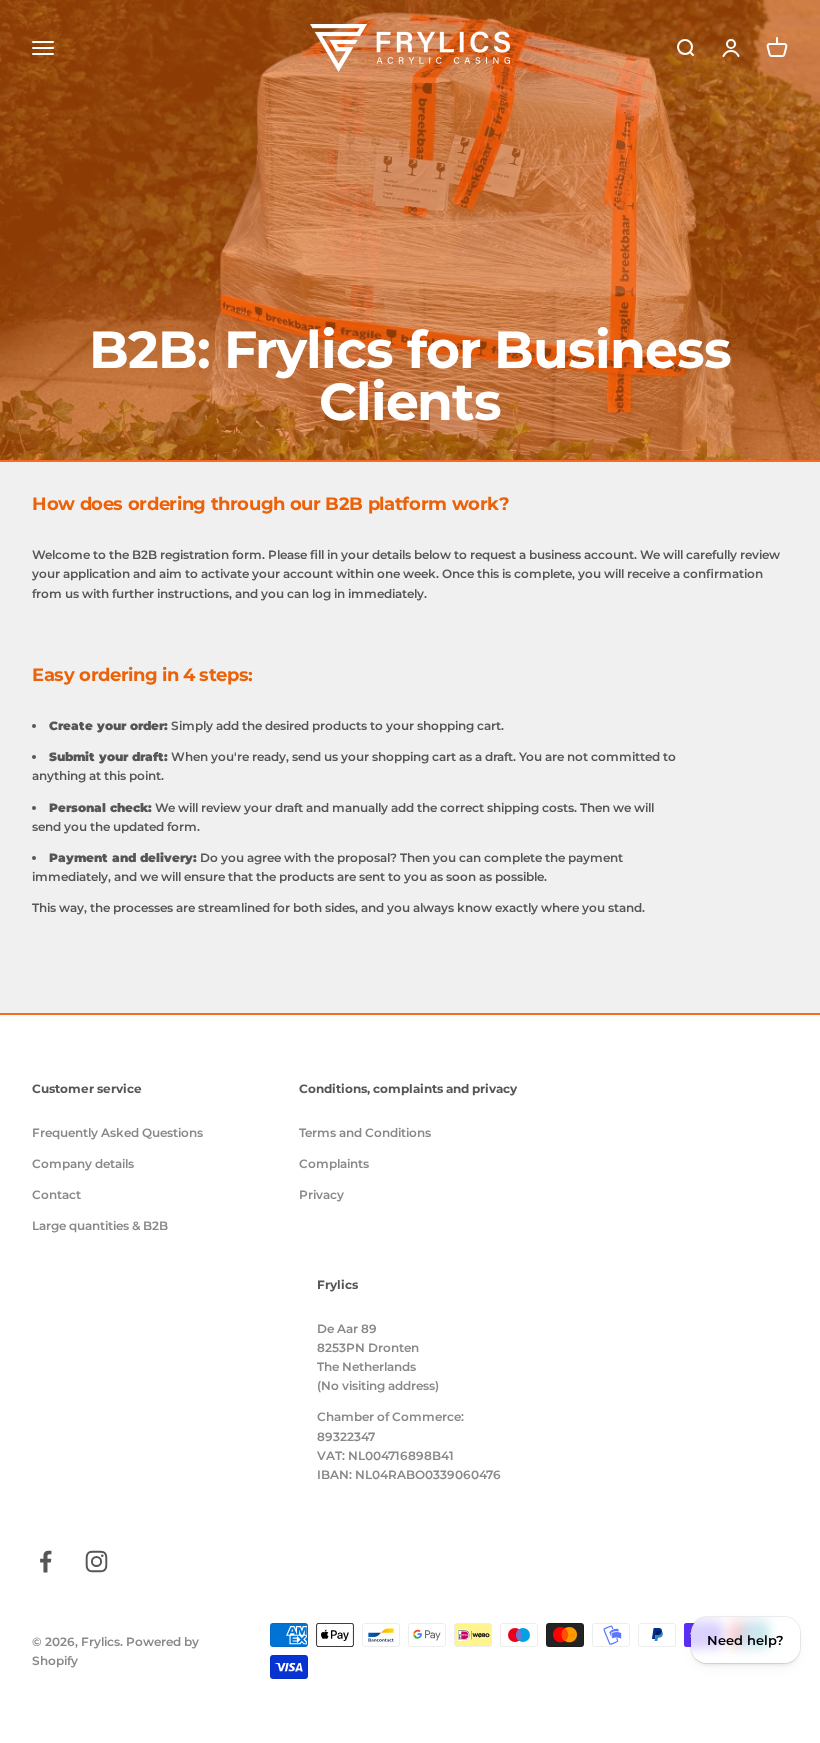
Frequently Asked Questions (117, 1132)
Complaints (334, 1163)
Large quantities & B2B (100, 1225)
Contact (56, 1194)
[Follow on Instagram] (96, 1561)
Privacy (321, 1194)
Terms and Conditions (365, 1132)
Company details (83, 1163)
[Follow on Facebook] (45, 1561)
